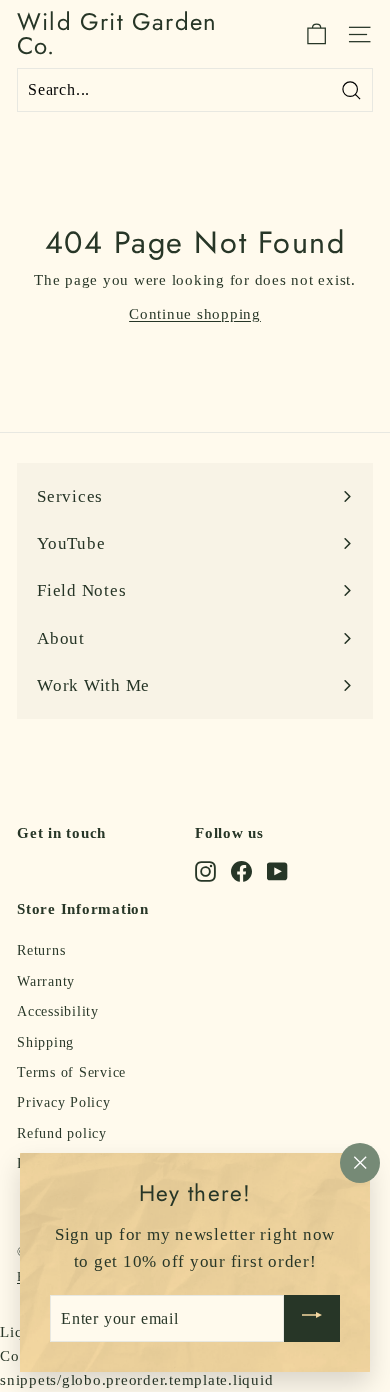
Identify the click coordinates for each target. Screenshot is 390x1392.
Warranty (46, 981)
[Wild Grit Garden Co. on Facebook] (241, 871)
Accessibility (58, 1011)
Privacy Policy (64, 1102)
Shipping (45, 1042)
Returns (41, 950)
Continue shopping (195, 314)
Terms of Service (71, 1072)
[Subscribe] (312, 1318)
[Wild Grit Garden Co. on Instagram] (205, 871)
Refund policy (62, 1133)
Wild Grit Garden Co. (117, 34)
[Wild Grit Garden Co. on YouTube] (277, 871)
